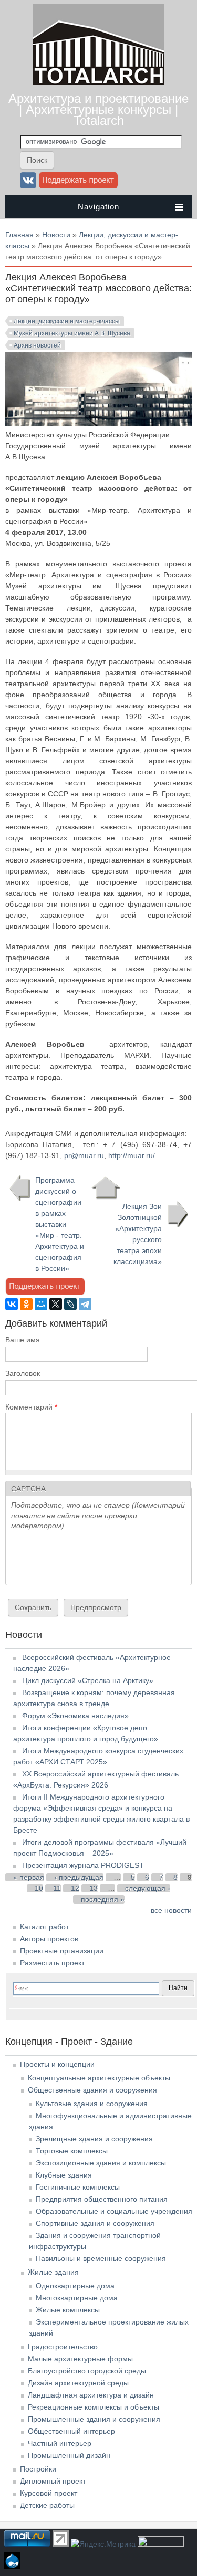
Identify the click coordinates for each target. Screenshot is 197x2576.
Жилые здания (53, 2272)
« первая (29, 1877)
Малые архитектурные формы (80, 2359)
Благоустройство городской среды (87, 2371)
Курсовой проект (49, 2493)
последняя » (103, 1899)
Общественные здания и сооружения (92, 2090)
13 (94, 1888)
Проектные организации (62, 1951)
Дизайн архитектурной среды (78, 2383)
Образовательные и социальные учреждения (114, 2211)
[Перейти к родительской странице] (106, 1188)
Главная (19, 235)
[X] (56, 1304)
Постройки (38, 2469)
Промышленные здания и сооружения (94, 2419)
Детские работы (47, 2505)
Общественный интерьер (71, 2431)
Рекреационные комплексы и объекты (94, 2407)
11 (57, 1888)
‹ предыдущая (79, 1877)
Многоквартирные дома (77, 2298)
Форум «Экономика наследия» (75, 1716)
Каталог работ (44, 1927)
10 (39, 1888)
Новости (56, 235)
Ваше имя (23, 1340)
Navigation (98, 207)
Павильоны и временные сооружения (101, 2258)
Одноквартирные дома (75, 2286)
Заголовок (23, 1373)
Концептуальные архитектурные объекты (99, 2078)
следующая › (148, 1888)
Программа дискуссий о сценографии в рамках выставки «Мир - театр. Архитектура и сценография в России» (60, 1224)
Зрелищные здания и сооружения (94, 2139)
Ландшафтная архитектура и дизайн (91, 2395)
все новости (171, 1910)
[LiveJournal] (70, 1304)
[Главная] (99, 82)
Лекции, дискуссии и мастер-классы (67, 321)
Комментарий (31, 1407)
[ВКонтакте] (12, 1304)
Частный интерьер (60, 2443)
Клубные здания (64, 2175)
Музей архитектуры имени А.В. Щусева (72, 333)
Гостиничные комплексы (78, 2187)
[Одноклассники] (26, 1304)
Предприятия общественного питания (102, 2199)
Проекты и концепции (57, 2064)
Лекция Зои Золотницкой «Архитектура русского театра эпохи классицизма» (138, 1234)
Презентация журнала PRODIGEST (83, 1865)
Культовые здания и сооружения (92, 2104)
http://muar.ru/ (133, 1155)
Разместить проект (52, 1963)
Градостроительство (63, 2347)
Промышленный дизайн (69, 2455)
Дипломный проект (53, 2481)
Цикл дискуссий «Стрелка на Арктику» (88, 1680)
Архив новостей (37, 345)
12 (75, 1888)
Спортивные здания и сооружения (95, 2223)
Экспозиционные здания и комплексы (101, 2163)
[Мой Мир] (41, 1304)
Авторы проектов (49, 1939)
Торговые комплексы (72, 2151)
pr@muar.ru (84, 1155)
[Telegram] (85, 1304)
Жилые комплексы (68, 2310)
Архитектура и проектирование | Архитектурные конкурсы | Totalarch (98, 109)
